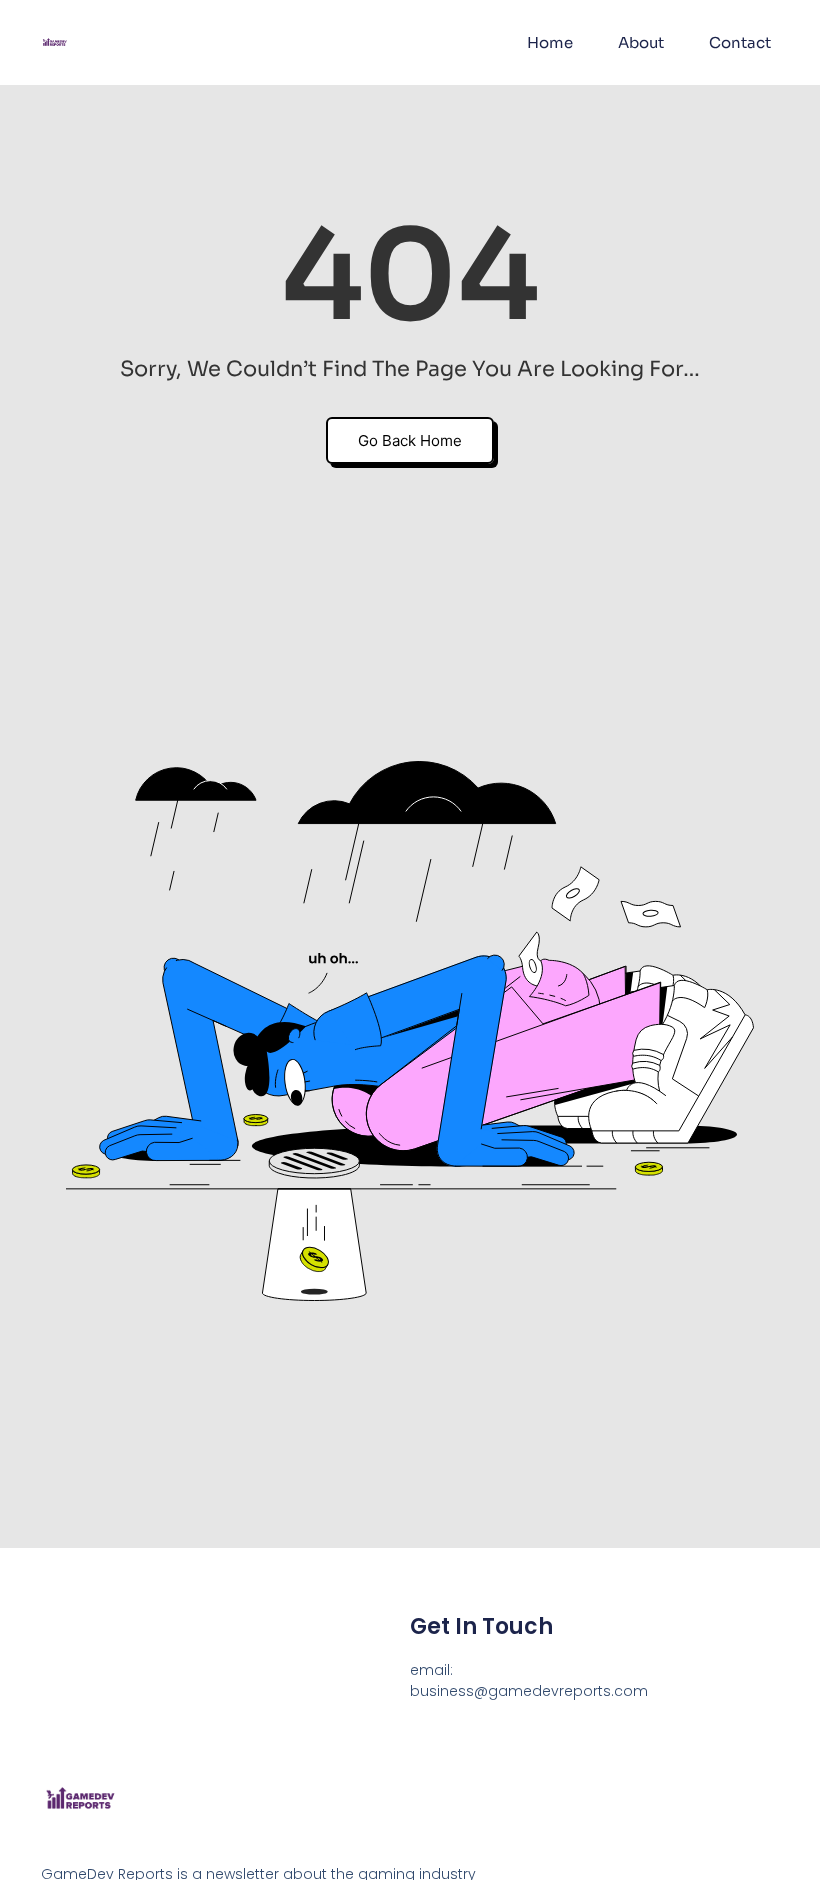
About (641, 42)
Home (550, 42)
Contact (740, 42)
